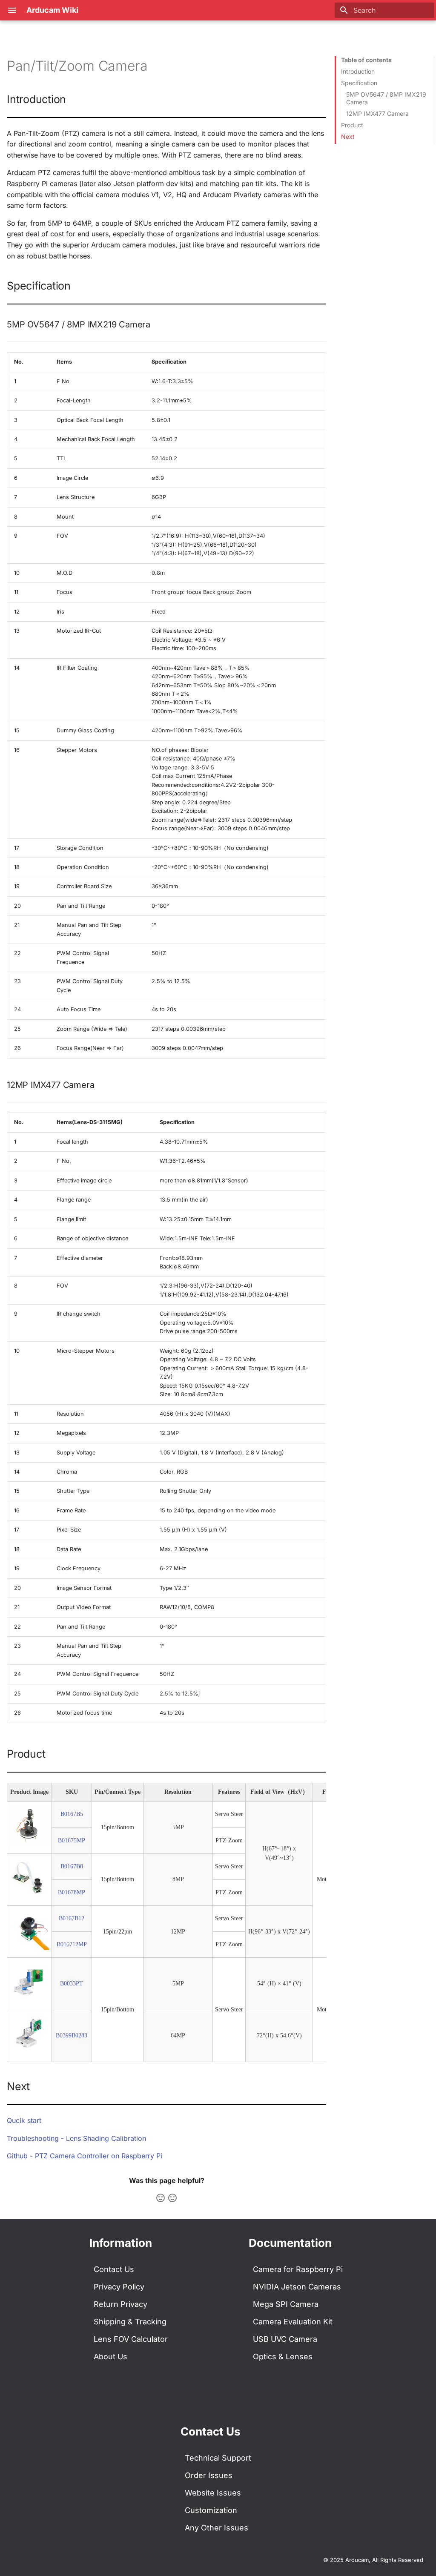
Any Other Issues (217, 2528)
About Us (110, 2357)
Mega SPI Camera (286, 2304)
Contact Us (114, 2269)
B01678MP (72, 1892)
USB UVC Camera (285, 2339)
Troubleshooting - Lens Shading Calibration (76, 2138)
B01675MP (72, 1840)
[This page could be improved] (172, 2198)
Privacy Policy (119, 2287)
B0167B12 (72, 1918)
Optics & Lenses (283, 2357)
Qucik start (24, 2120)
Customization (211, 2510)
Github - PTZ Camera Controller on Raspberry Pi (85, 2156)
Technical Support (218, 2458)
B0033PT (72, 1984)
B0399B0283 (72, 2035)
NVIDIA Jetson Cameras (297, 2287)
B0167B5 (72, 1814)
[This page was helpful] (161, 2198)
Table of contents (366, 60)
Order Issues (209, 2475)
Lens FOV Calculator (131, 2339)
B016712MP (72, 1944)
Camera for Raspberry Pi (298, 2269)
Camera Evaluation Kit (293, 2322)
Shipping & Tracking (130, 2322)
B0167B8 (72, 1866)
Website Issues (213, 2493)
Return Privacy (120, 2304)
